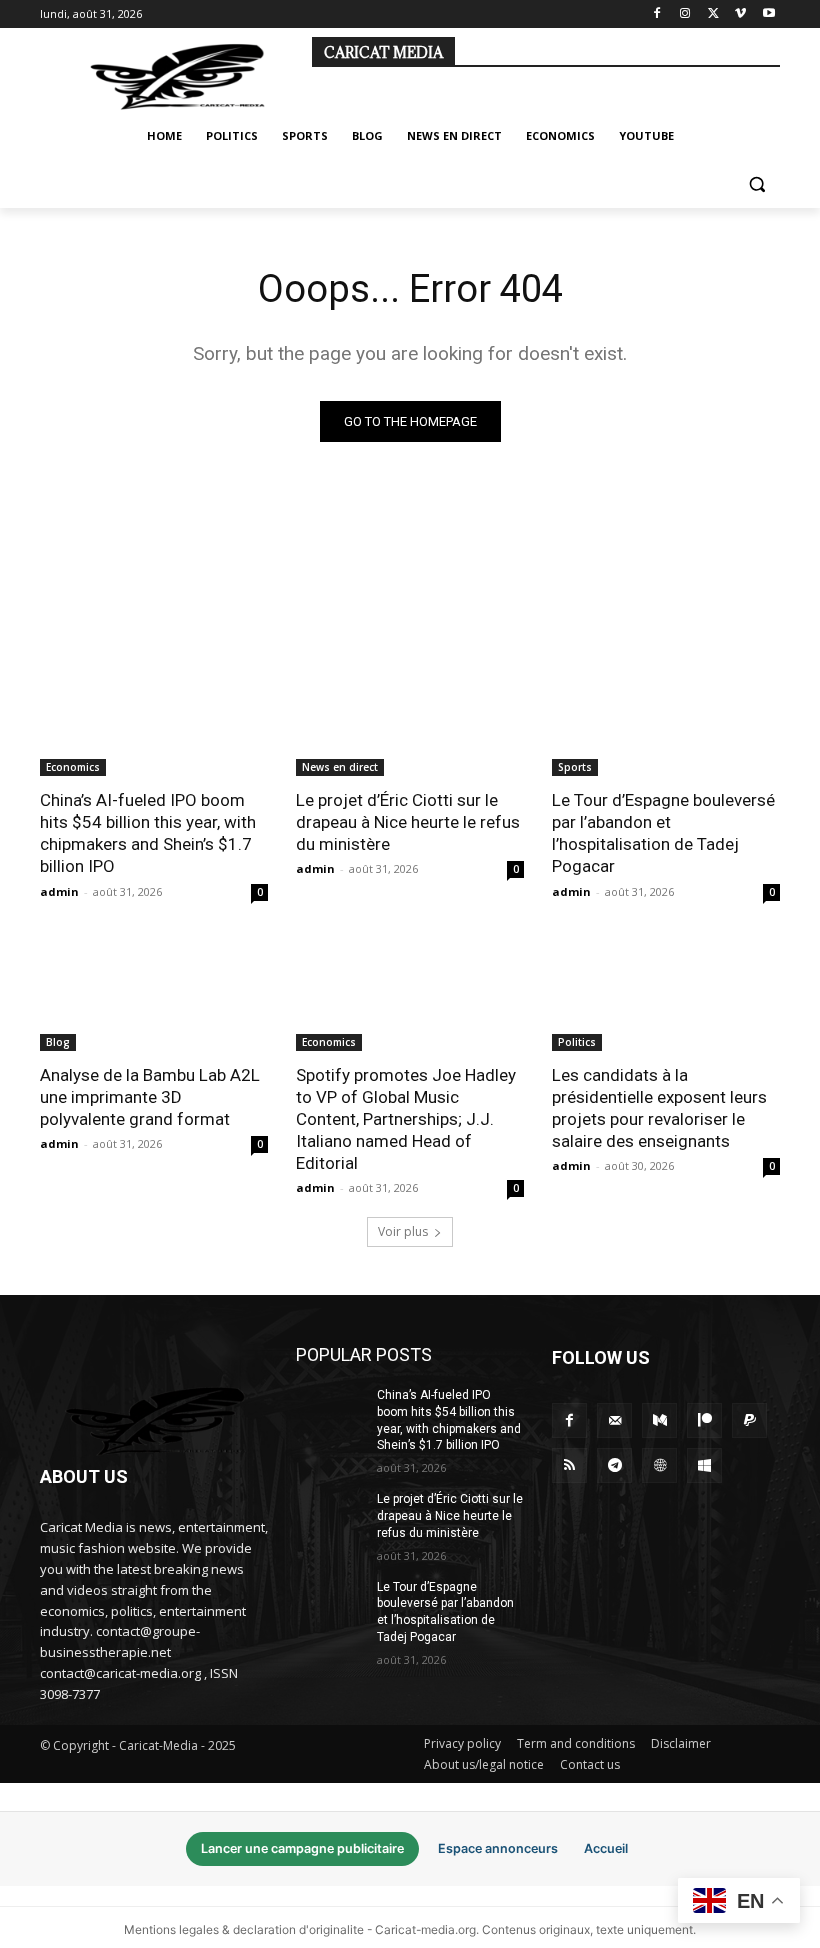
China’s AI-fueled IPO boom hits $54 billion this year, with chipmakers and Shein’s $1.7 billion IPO (148, 833)
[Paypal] (749, 1420)
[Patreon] (704, 1420)
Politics (577, 1042)
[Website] (659, 1465)
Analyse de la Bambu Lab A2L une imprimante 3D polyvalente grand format (150, 1097)
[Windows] (704, 1465)
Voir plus (403, 1231)
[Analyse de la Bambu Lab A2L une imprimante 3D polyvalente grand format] (154, 994)
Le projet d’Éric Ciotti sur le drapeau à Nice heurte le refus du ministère (408, 822)
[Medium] (659, 1420)
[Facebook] (657, 14)
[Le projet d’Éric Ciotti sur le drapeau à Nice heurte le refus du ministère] (410, 719)
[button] (756, 184)
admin (59, 891)
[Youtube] (768, 14)
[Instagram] (685, 14)
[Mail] (614, 1420)
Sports (575, 767)
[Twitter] (713, 14)
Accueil (606, 1848)
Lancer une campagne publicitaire (302, 1848)
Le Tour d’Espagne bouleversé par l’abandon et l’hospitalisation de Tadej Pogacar (663, 833)
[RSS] (569, 1465)
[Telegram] (614, 1465)
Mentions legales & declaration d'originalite (244, 1929)
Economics (73, 767)
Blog (58, 1042)
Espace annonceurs (498, 1848)
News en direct (340, 767)
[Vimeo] (740, 14)
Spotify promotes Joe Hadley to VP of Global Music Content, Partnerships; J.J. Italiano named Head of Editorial (406, 1119)
